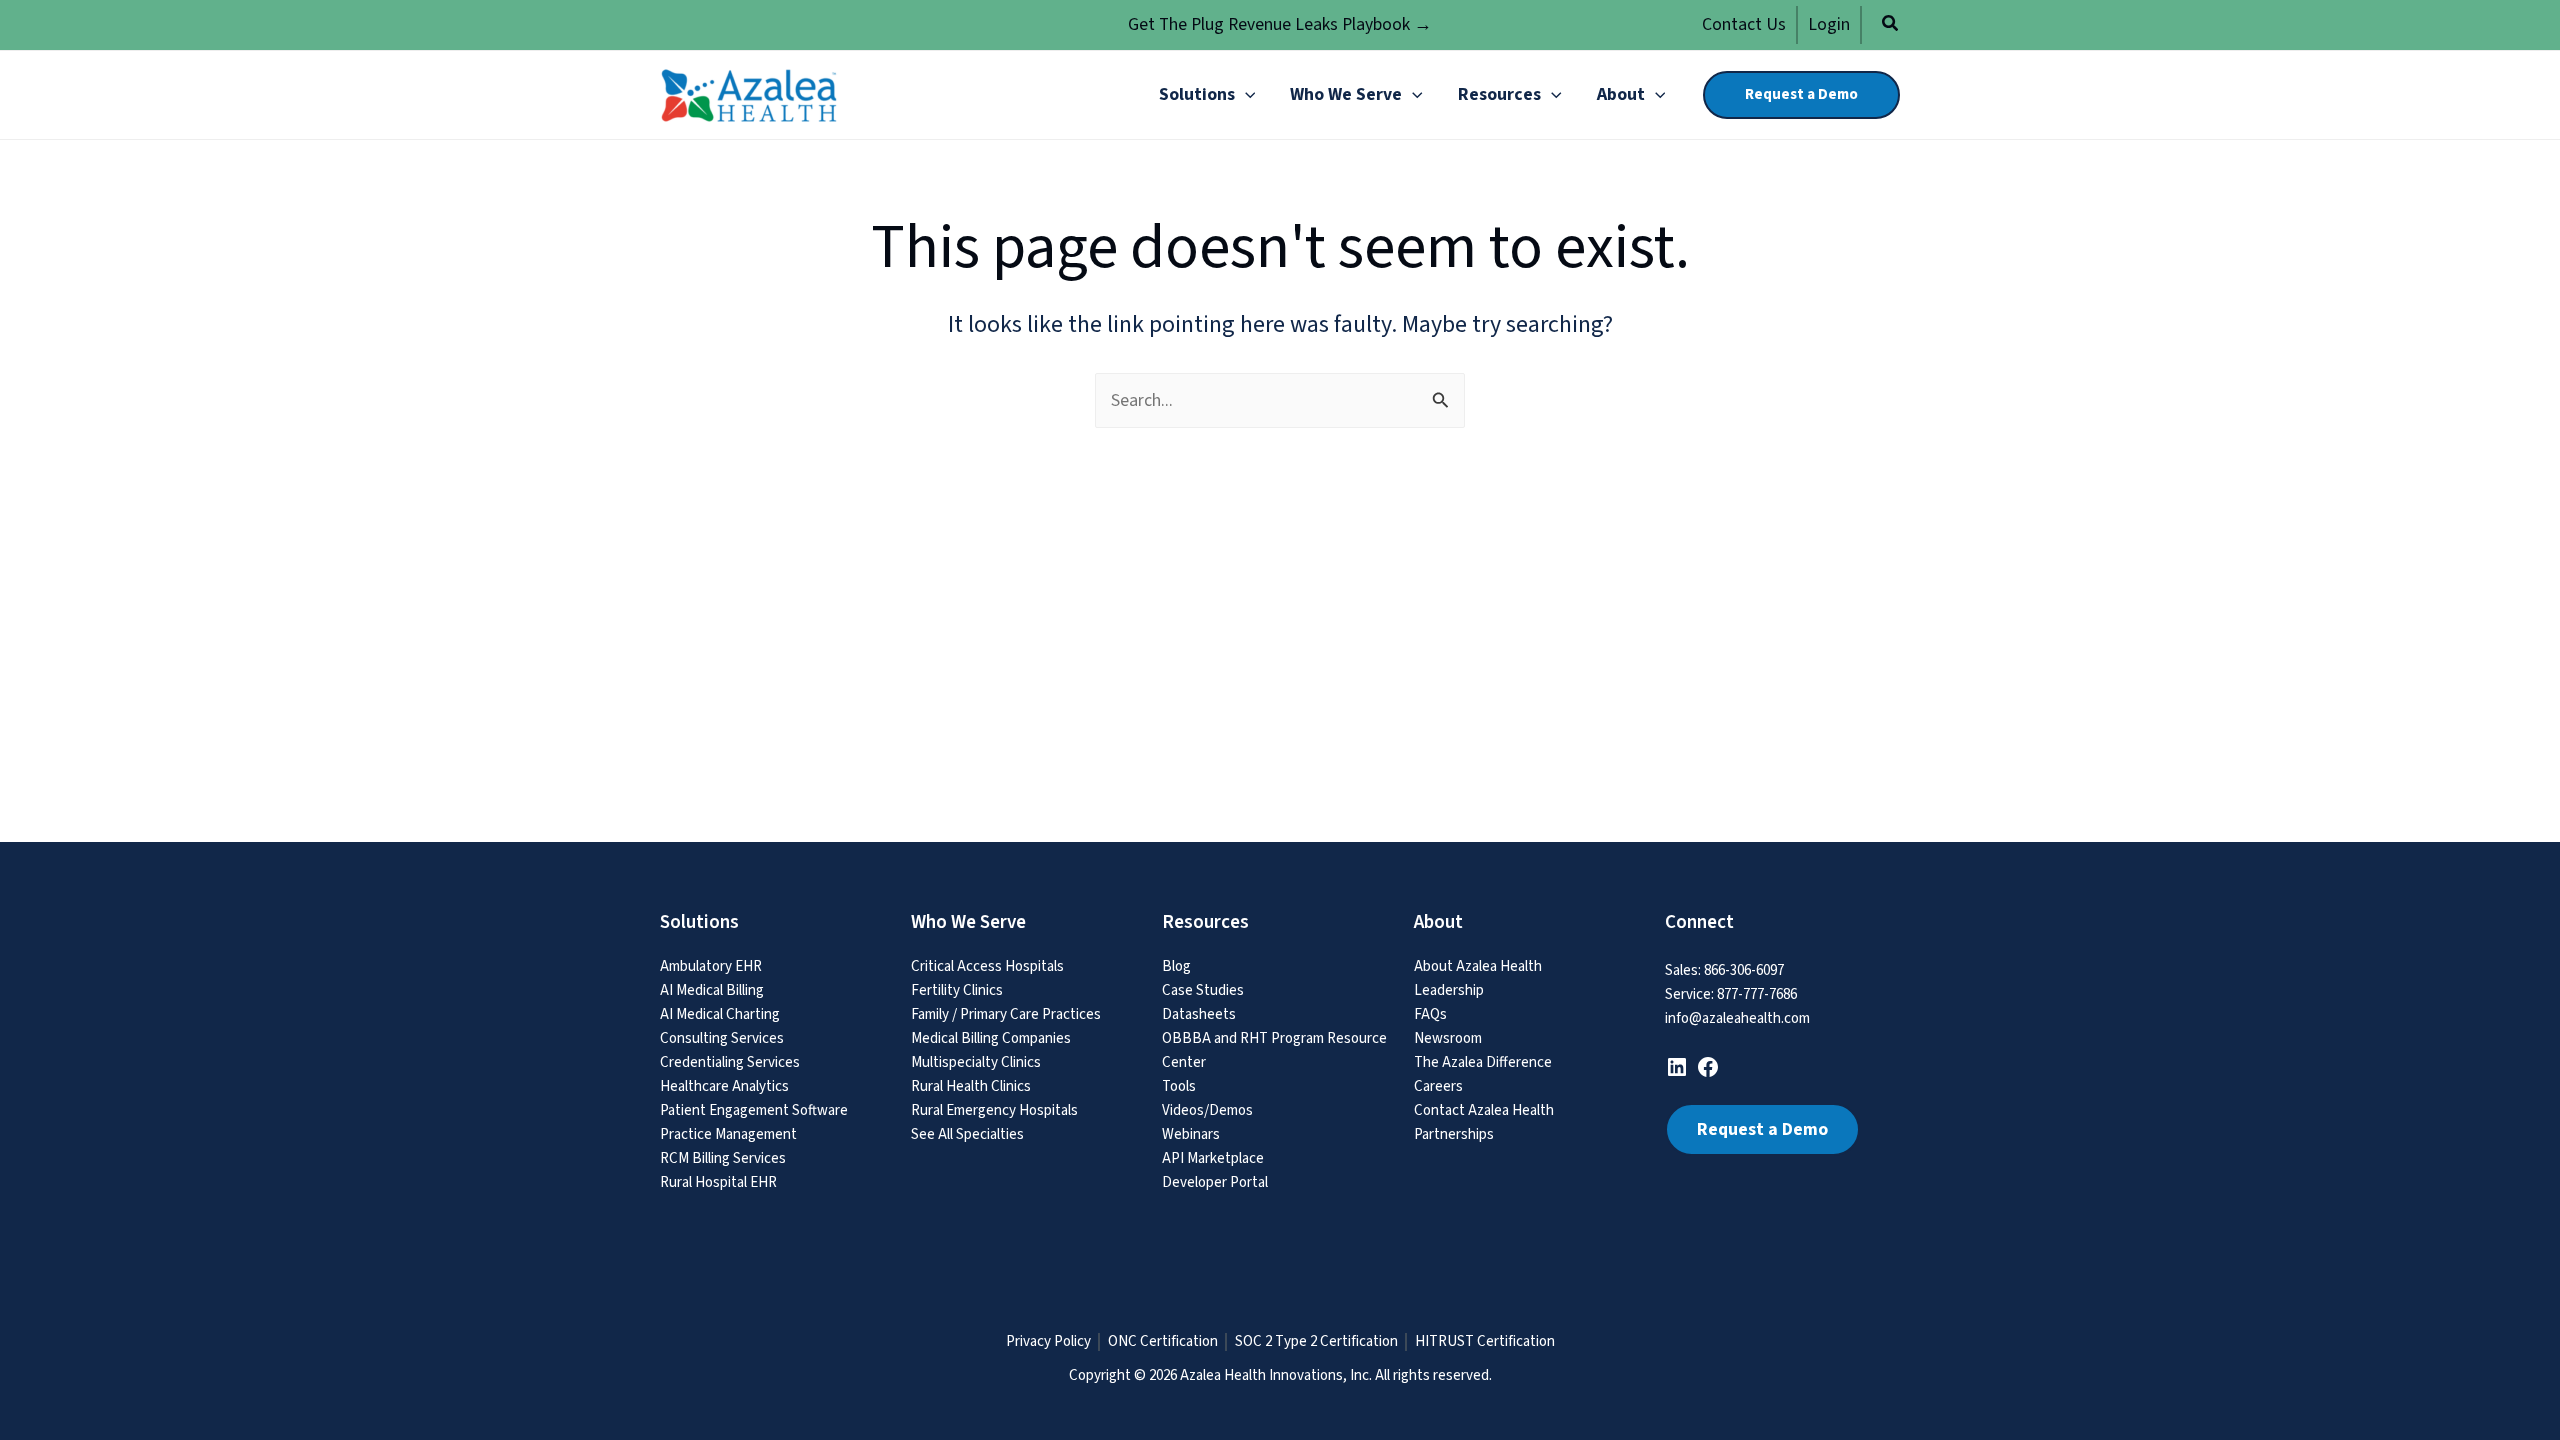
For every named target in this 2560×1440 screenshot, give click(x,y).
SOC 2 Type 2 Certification (1316, 1342)
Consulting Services (722, 1038)
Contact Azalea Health (1484, 1110)
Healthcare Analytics (724, 1086)
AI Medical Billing (712, 990)
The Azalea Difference (1483, 1062)
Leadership (1449, 990)
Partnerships (1454, 1134)
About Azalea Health (1478, 966)
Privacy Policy (1048, 1342)
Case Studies (1203, 990)
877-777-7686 (1757, 994)
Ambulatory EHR (711, 966)
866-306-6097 (1744, 970)
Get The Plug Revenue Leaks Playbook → (1280, 24)
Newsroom (1448, 1038)
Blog (1176, 966)
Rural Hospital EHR (718, 1182)
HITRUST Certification (1485, 1342)
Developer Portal (1215, 1182)
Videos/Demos (1207, 1110)
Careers (1438, 1086)
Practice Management (728, 1134)
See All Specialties (967, 1134)
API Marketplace (1213, 1158)
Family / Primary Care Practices (1006, 1014)
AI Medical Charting (720, 1014)
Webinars (1191, 1134)
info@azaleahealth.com (1737, 1018)
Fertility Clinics (957, 990)
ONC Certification (1163, 1342)
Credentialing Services (730, 1062)
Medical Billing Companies (991, 1038)
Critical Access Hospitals (987, 966)
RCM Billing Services (723, 1158)
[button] (1891, 26)
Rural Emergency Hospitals (994, 1110)
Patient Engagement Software (754, 1110)
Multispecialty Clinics (976, 1062)
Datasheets (1199, 1014)
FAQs (1430, 1014)
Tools (1179, 1086)
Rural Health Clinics (971, 1086)
